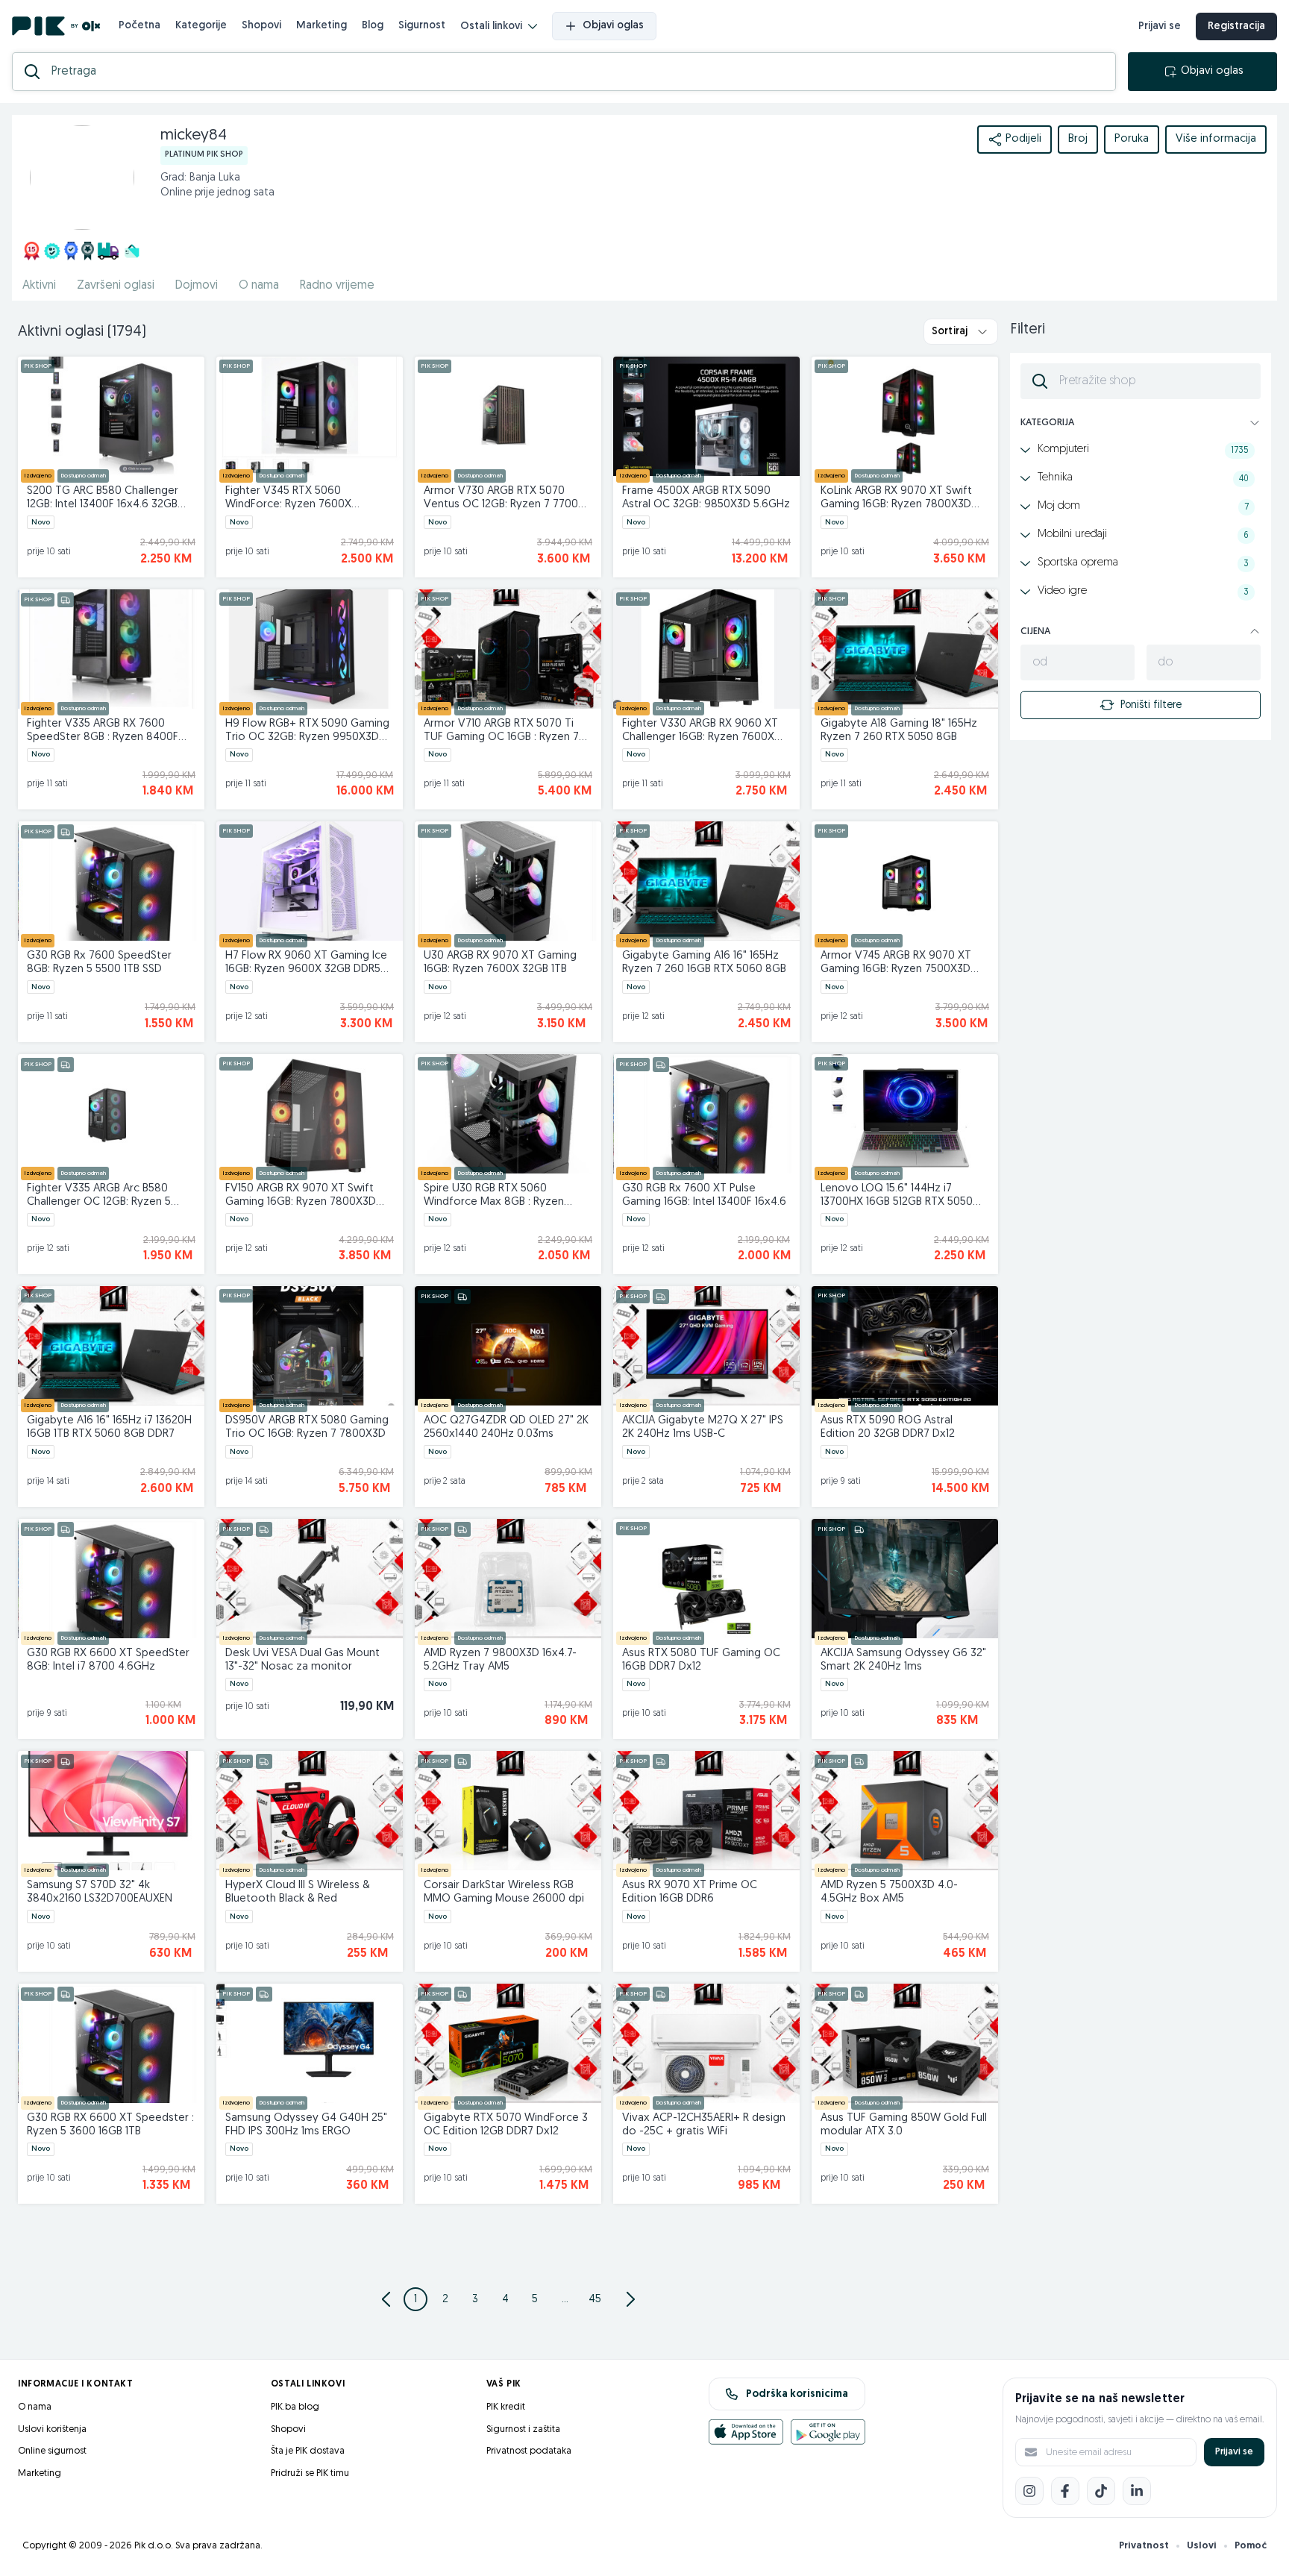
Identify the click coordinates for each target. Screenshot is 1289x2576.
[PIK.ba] (56, 26)
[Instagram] (1029, 2491)
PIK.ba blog (295, 2407)
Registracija (1236, 26)
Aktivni (39, 286)
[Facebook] (1065, 2491)
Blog (373, 26)
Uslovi (1202, 2546)
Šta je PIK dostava (308, 2451)
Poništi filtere (1151, 705)
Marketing (322, 26)
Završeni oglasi (116, 286)
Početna (139, 26)
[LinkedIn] (1137, 2491)
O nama (259, 286)
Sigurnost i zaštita (523, 2429)
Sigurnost (422, 26)
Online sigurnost (52, 2451)
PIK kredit (506, 2407)
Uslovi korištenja (52, 2429)
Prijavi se (1160, 26)
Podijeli (1023, 139)
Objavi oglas (613, 26)
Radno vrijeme (337, 286)
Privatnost (1144, 2546)
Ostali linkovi (491, 26)
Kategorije (201, 26)
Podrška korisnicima (797, 2394)
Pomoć (1251, 2546)
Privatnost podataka (529, 2451)
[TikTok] (1101, 2491)
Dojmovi (197, 286)
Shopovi (261, 26)
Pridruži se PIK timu (310, 2473)
